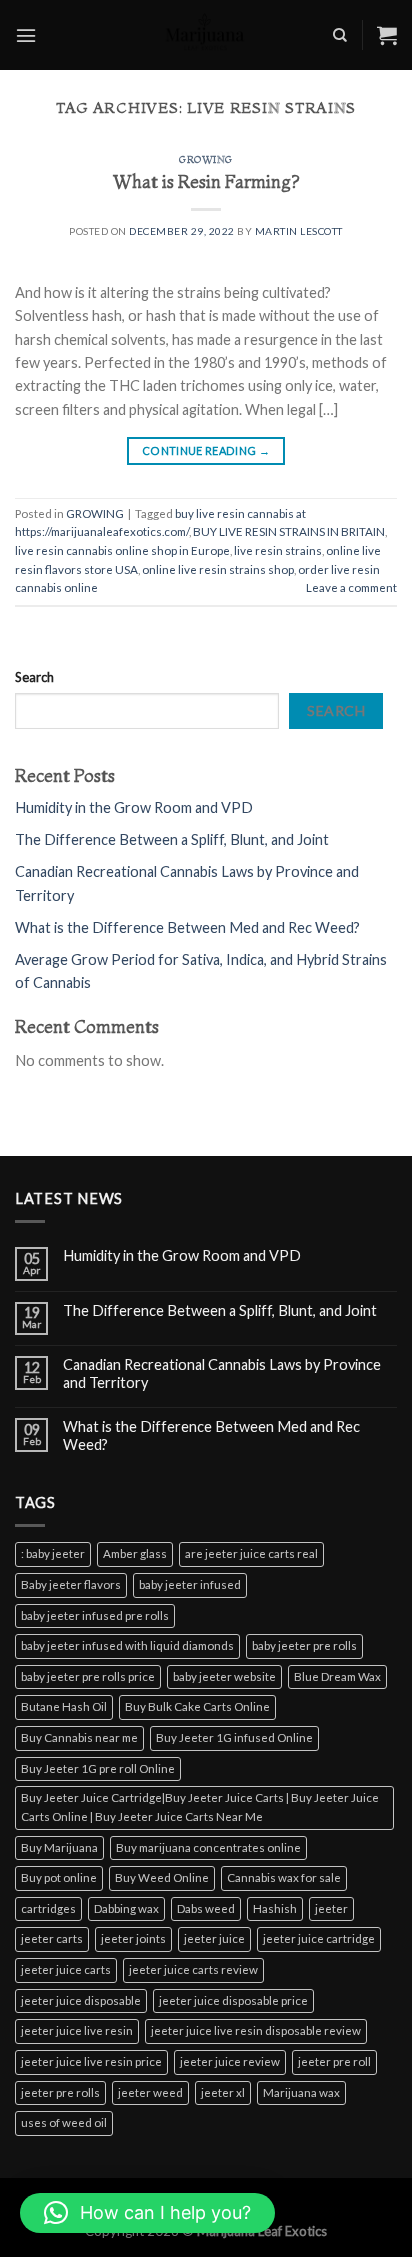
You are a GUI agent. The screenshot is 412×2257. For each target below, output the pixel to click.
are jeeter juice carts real (251, 1553)
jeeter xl (223, 2092)
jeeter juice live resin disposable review (256, 2030)
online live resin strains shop (218, 569)
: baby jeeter (53, 1553)
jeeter (331, 1908)
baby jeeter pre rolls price (88, 1676)
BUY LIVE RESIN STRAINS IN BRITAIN (289, 531)
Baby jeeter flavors (71, 1584)
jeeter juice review (230, 2061)
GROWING (206, 159)
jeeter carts (52, 1938)
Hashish (275, 1908)
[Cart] (387, 35)
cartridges (48, 1908)
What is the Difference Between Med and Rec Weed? (187, 927)
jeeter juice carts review (193, 1969)
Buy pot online (59, 1877)
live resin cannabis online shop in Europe (122, 550)
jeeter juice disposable (81, 2000)
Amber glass (135, 1553)
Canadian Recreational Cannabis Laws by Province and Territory (222, 1373)
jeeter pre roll (334, 2061)
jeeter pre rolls (60, 2092)
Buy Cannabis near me (79, 1737)
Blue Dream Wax (337, 1676)
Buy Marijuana (59, 1847)
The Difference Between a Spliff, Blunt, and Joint (172, 839)
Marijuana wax (301, 2092)
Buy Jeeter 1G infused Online (234, 1737)
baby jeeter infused (190, 1584)
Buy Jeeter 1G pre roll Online (98, 1768)
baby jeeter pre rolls (304, 1645)
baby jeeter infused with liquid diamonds (127, 1645)
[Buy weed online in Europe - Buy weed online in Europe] (206, 35)
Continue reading (206, 450)
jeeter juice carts (66, 1969)
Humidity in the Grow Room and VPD (134, 807)
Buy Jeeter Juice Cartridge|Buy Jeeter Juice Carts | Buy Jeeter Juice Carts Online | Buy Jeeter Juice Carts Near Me (200, 1807)
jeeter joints (133, 1938)
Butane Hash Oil (64, 1706)
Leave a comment (351, 587)
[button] (147, 2213)
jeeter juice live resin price (91, 2061)
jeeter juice (214, 1938)
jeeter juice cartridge (319, 1938)
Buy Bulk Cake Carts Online (197, 1706)
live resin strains (278, 550)
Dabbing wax (126, 1908)
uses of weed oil (64, 2122)
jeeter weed (150, 2092)
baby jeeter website (224, 1676)
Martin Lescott (299, 231)
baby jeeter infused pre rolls (95, 1615)
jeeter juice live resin (77, 2030)
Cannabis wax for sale (284, 1877)
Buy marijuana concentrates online (208, 1847)
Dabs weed (206, 1908)
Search (34, 677)
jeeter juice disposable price (233, 2000)
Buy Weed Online (162, 1877)
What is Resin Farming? (206, 181)
